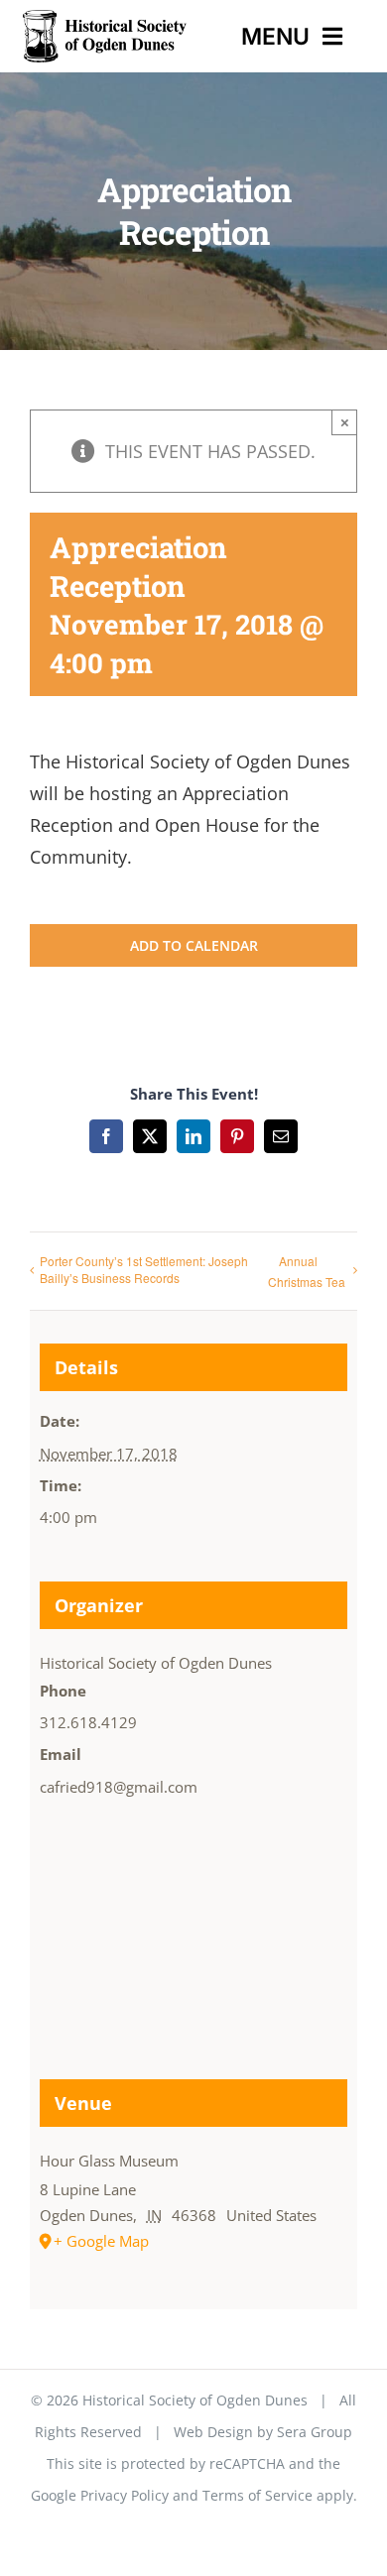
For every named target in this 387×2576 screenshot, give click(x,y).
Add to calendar (194, 945)
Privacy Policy (125, 2495)
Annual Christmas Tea (307, 1271)
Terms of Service (258, 2495)
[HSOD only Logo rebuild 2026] (105, 19)
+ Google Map (101, 2241)
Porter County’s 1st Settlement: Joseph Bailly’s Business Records (144, 1269)
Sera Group (315, 2432)
